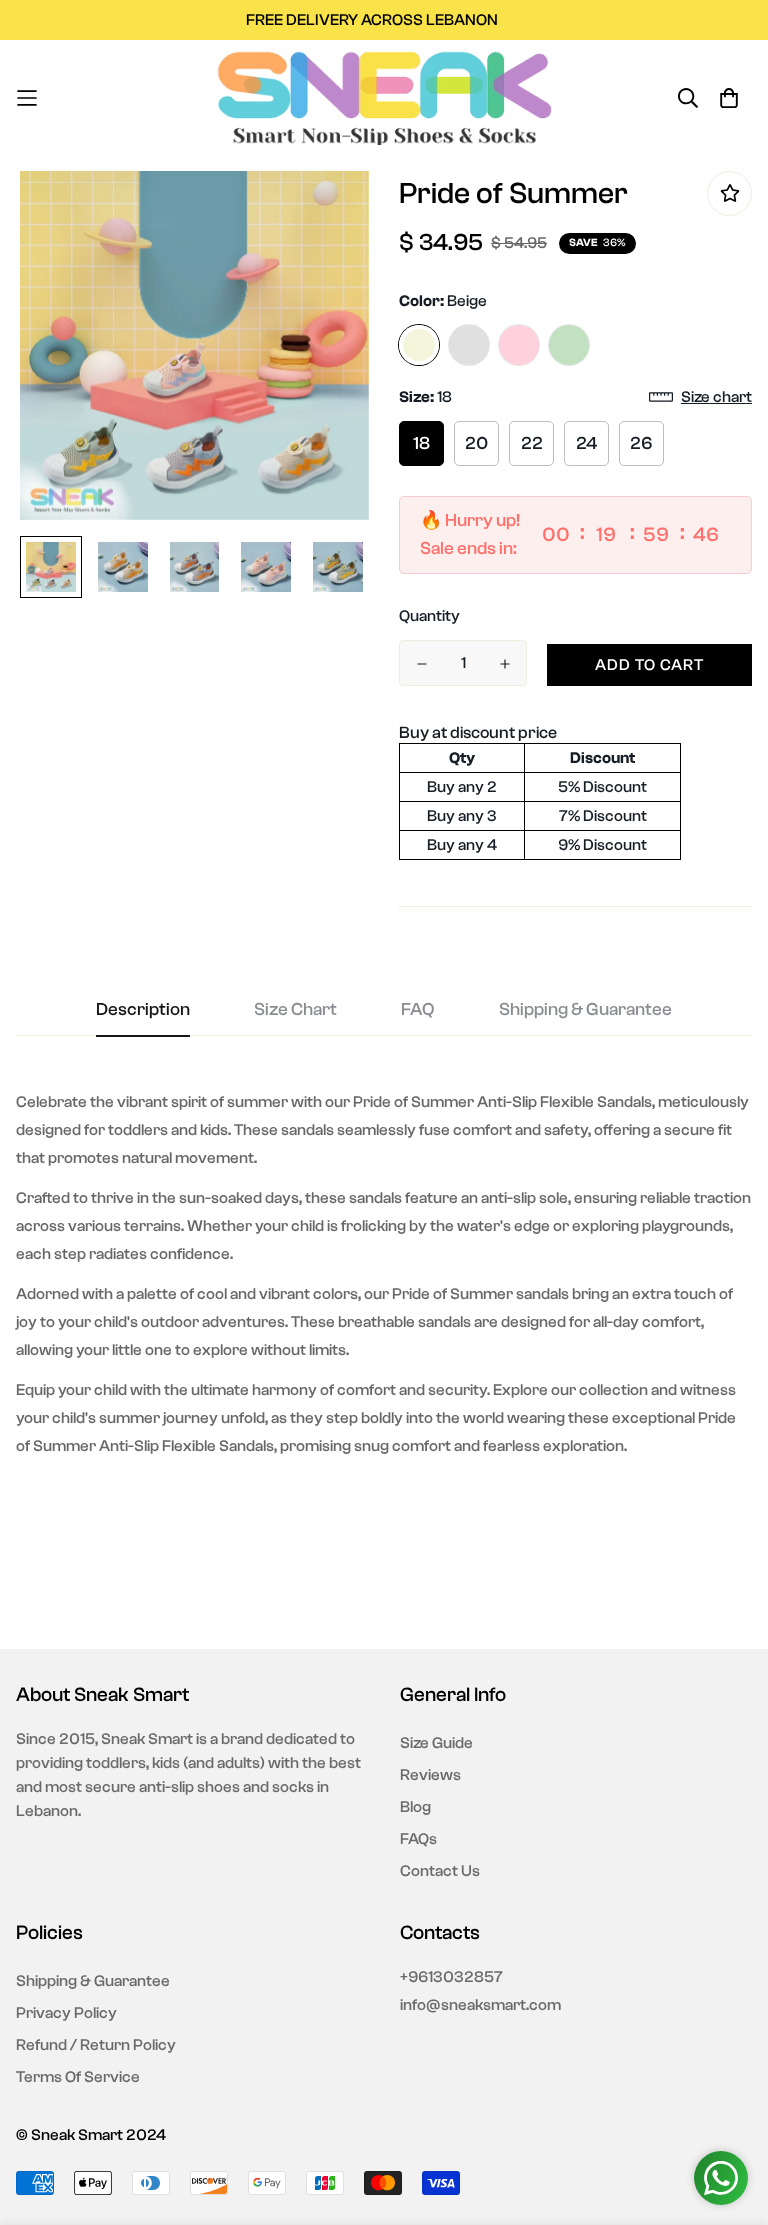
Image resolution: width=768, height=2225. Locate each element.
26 (641, 443)
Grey (469, 345)
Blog (415, 1807)
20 (476, 443)
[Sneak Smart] (384, 97)
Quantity (429, 616)
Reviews (430, 1775)
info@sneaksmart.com (480, 2005)
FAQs (418, 1839)
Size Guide (436, 1743)
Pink (519, 345)
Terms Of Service (78, 2077)
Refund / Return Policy (96, 2045)
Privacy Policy (66, 2013)
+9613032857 (451, 1977)
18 (421, 443)
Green (569, 345)
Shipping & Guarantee (93, 1981)
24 (586, 443)
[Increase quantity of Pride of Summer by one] (504, 664)
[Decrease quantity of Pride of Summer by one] (421, 664)
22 (532, 443)
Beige (419, 345)
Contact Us (440, 1871)
